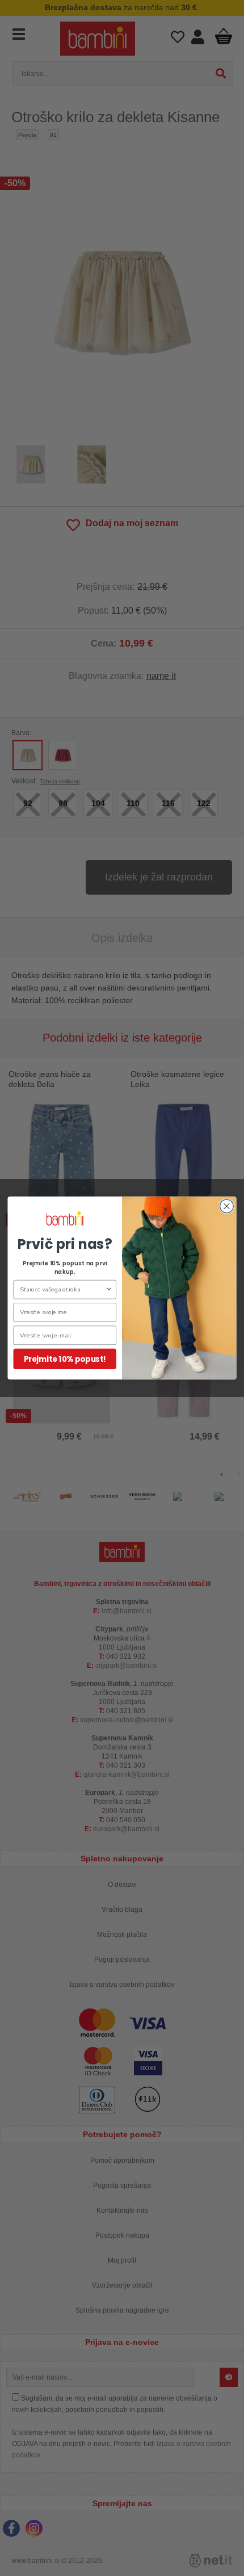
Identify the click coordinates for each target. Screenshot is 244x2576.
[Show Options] (109, 1289)
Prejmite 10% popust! (65, 1359)
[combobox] (63, 1289)
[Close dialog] (227, 1206)
